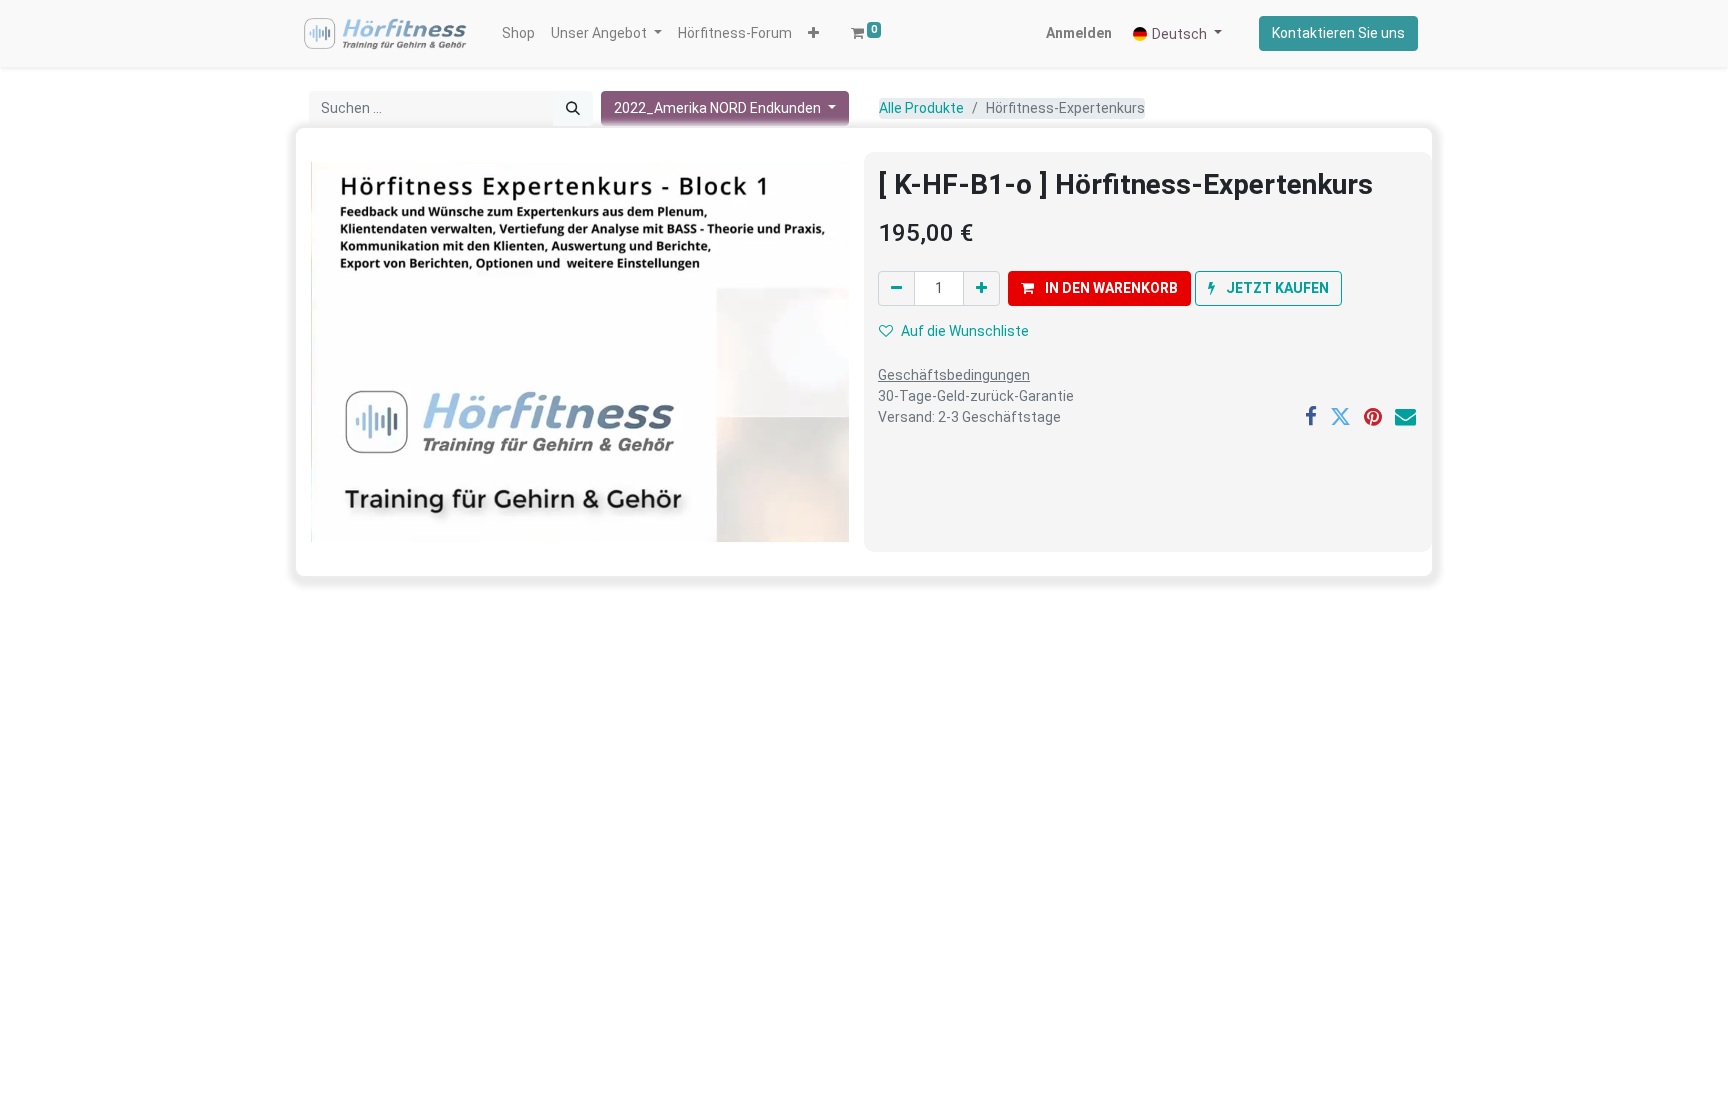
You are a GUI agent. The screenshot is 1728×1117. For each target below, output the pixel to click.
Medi (704, 832)
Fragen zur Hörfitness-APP (378, 985)
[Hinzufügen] (981, 288)
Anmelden (1079, 33)
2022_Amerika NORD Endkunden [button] (719, 108)
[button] (813, 33)
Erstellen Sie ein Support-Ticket (773, 785)
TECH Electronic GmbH (794, 832)
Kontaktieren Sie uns (1338, 33)
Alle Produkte (921, 108)
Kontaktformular (732, 706)
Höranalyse (339, 706)
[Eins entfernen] (896, 288)
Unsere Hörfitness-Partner (759, 759)
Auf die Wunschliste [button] (965, 331)
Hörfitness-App (348, 811)
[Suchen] (573, 108)
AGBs (704, 1037)
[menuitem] (518, 33)
